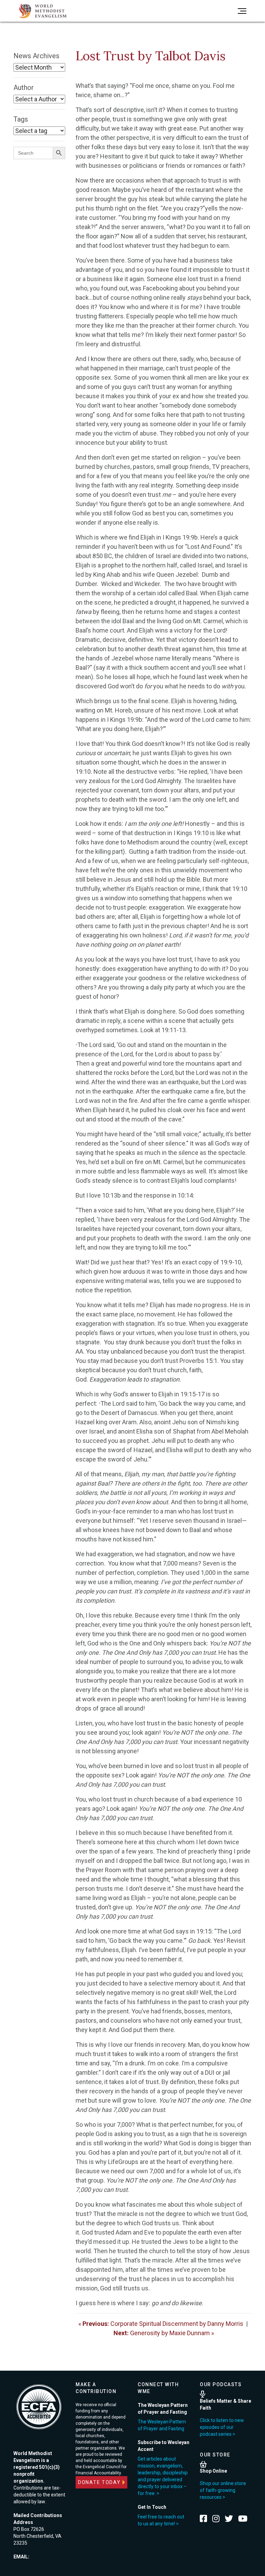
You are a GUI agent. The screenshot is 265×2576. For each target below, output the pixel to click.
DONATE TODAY (99, 2482)
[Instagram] (216, 2518)
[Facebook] (203, 2518)
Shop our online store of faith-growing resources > (223, 2490)
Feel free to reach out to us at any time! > (161, 2520)
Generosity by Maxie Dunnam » (164, 2333)
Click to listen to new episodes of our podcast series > (222, 2427)
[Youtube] (243, 2518)
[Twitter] (229, 2518)
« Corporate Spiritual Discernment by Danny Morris (161, 2324)
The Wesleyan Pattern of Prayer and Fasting (162, 2425)
